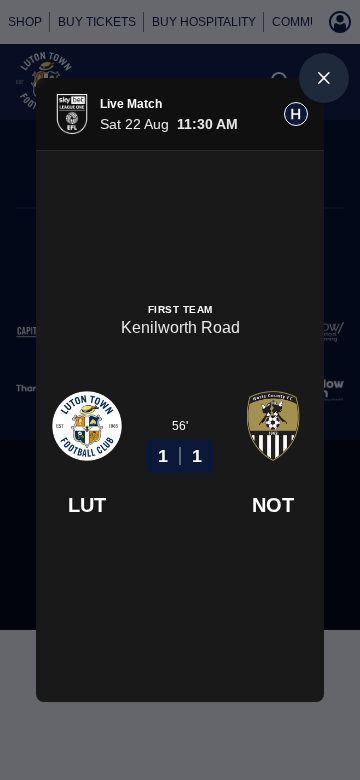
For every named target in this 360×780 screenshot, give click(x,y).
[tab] (296, 114)
